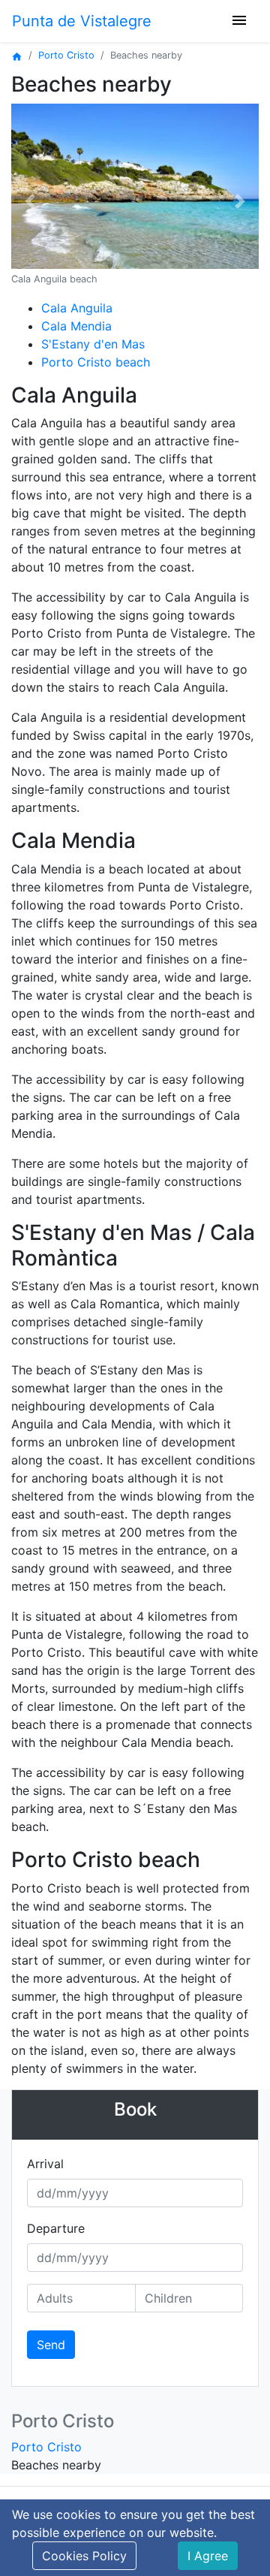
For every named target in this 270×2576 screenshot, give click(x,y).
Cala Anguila (77, 308)
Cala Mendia (76, 326)
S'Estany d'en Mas (93, 344)
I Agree (208, 2556)
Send (51, 2345)
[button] (30, 201)
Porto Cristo (66, 55)
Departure (56, 2228)
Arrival (45, 2164)
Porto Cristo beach (96, 362)
